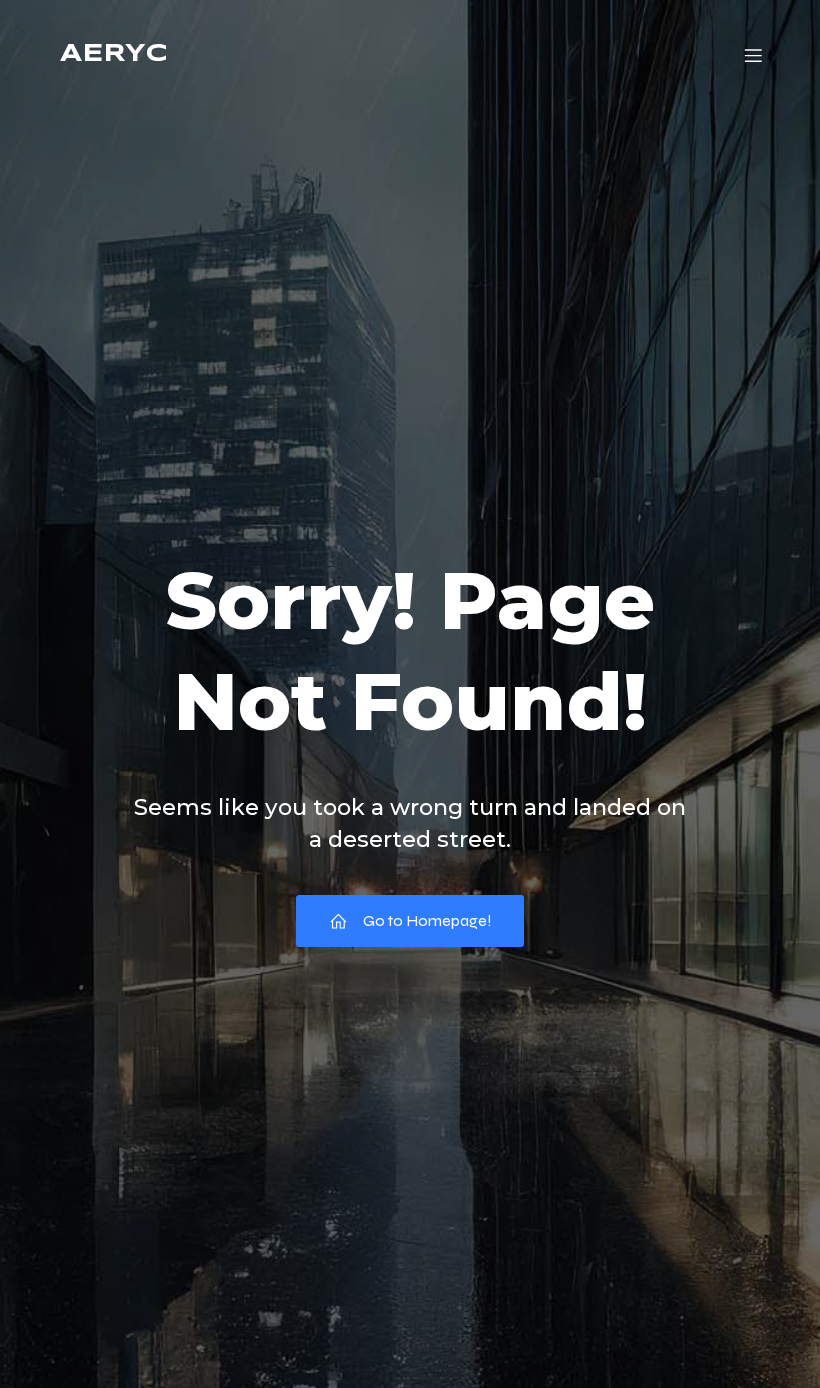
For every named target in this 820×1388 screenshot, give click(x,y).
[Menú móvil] (753, 55)
